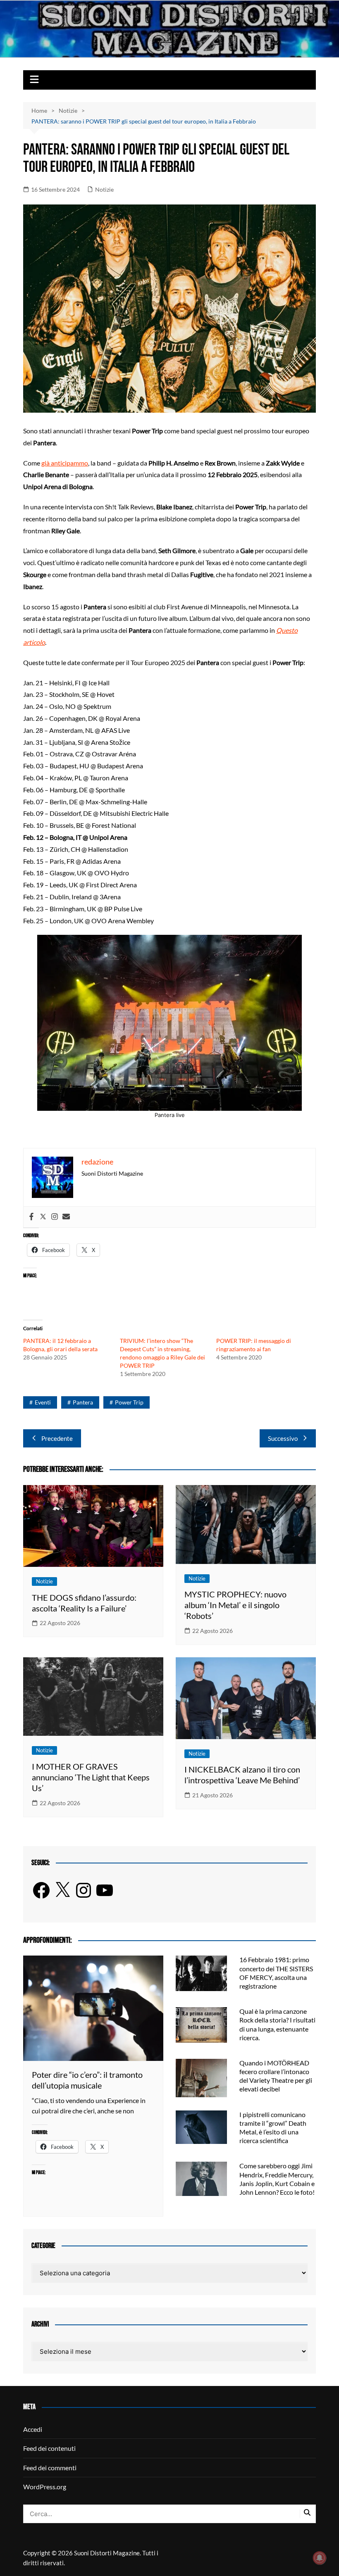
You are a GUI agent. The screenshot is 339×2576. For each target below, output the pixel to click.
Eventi (43, 1402)
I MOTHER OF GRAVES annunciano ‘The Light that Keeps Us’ (91, 1777)
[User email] (66, 1217)
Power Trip (129, 1402)
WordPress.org (45, 2487)
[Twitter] (43, 1217)
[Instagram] (55, 1217)
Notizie (104, 189)
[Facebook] (31, 1217)
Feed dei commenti (50, 2468)
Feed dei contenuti (49, 2448)
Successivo (283, 1438)
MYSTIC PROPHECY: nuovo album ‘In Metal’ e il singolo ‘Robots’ (235, 1605)
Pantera (83, 1402)
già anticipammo (65, 463)
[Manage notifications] (320, 2558)
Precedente (57, 1438)
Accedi (33, 2429)
